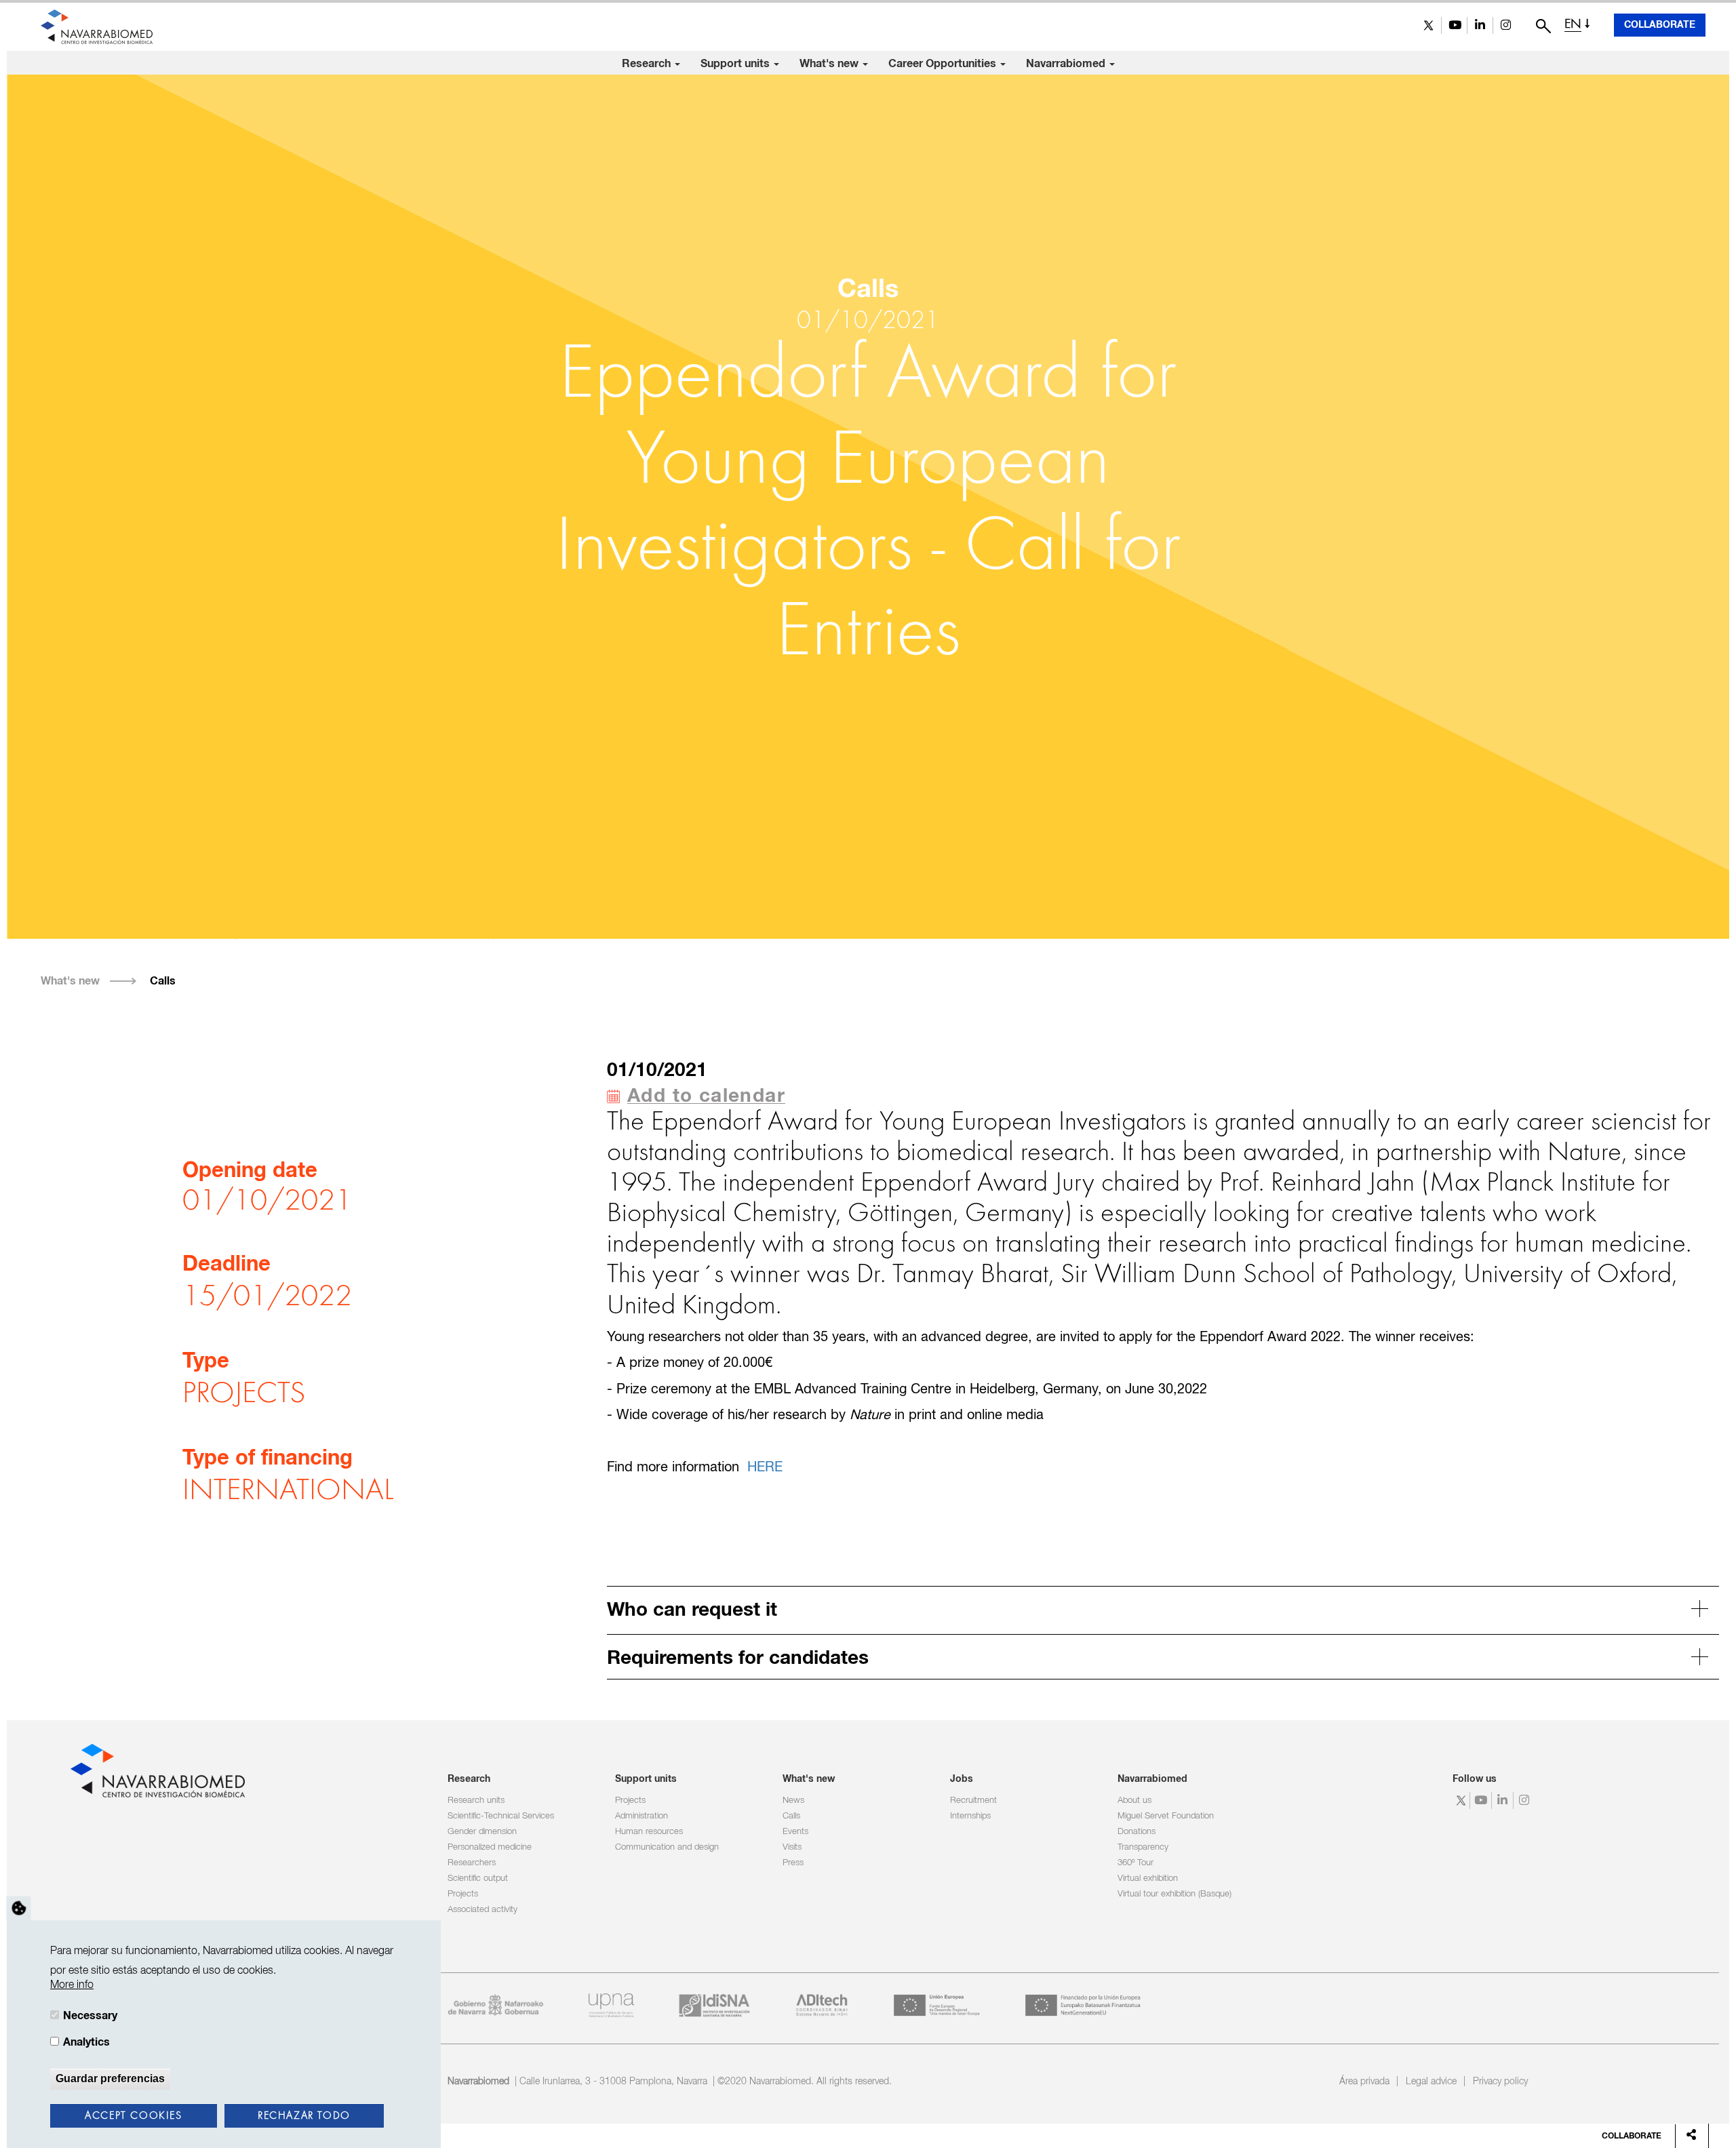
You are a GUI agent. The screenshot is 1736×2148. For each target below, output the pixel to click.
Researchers (472, 1863)
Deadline (226, 1265)
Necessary (90, 2016)
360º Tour (1136, 1863)
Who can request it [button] (692, 1610)
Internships (970, 1816)
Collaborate (1660, 25)
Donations (1137, 1832)
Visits (792, 1847)
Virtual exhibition (1148, 1878)
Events (795, 1832)
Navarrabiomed (1067, 64)
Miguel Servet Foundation (1166, 1816)
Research (648, 64)
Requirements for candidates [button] (738, 1658)
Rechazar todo (304, 2116)
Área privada (1364, 2082)
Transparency (1143, 1847)
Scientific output (478, 1878)
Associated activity (482, 1910)
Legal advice (1431, 2082)
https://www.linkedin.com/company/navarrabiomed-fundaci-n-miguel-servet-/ (1480, 25)
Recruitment (973, 1801)
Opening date (250, 1172)
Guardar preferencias (110, 2079)
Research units (476, 1801)
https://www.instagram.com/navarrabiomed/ (1506, 25)
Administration (642, 1816)
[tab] (1163, 1608)
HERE (765, 1468)
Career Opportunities (944, 64)
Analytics (86, 2042)
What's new (830, 64)
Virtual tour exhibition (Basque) (1175, 1894)
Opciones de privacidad (19, 1908)
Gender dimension (482, 1832)
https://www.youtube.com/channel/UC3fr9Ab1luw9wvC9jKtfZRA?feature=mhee (1454, 25)
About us (1135, 1801)
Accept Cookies (133, 2116)
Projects (463, 1894)
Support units (736, 64)
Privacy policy (1500, 2082)
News (793, 1801)
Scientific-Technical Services (501, 1816)
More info (72, 1985)
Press (793, 1863)
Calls (163, 981)
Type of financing (268, 1459)
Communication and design (667, 1847)
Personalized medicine (490, 1847)
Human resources (649, 1832)
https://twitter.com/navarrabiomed (1428, 25)
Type (206, 1362)
